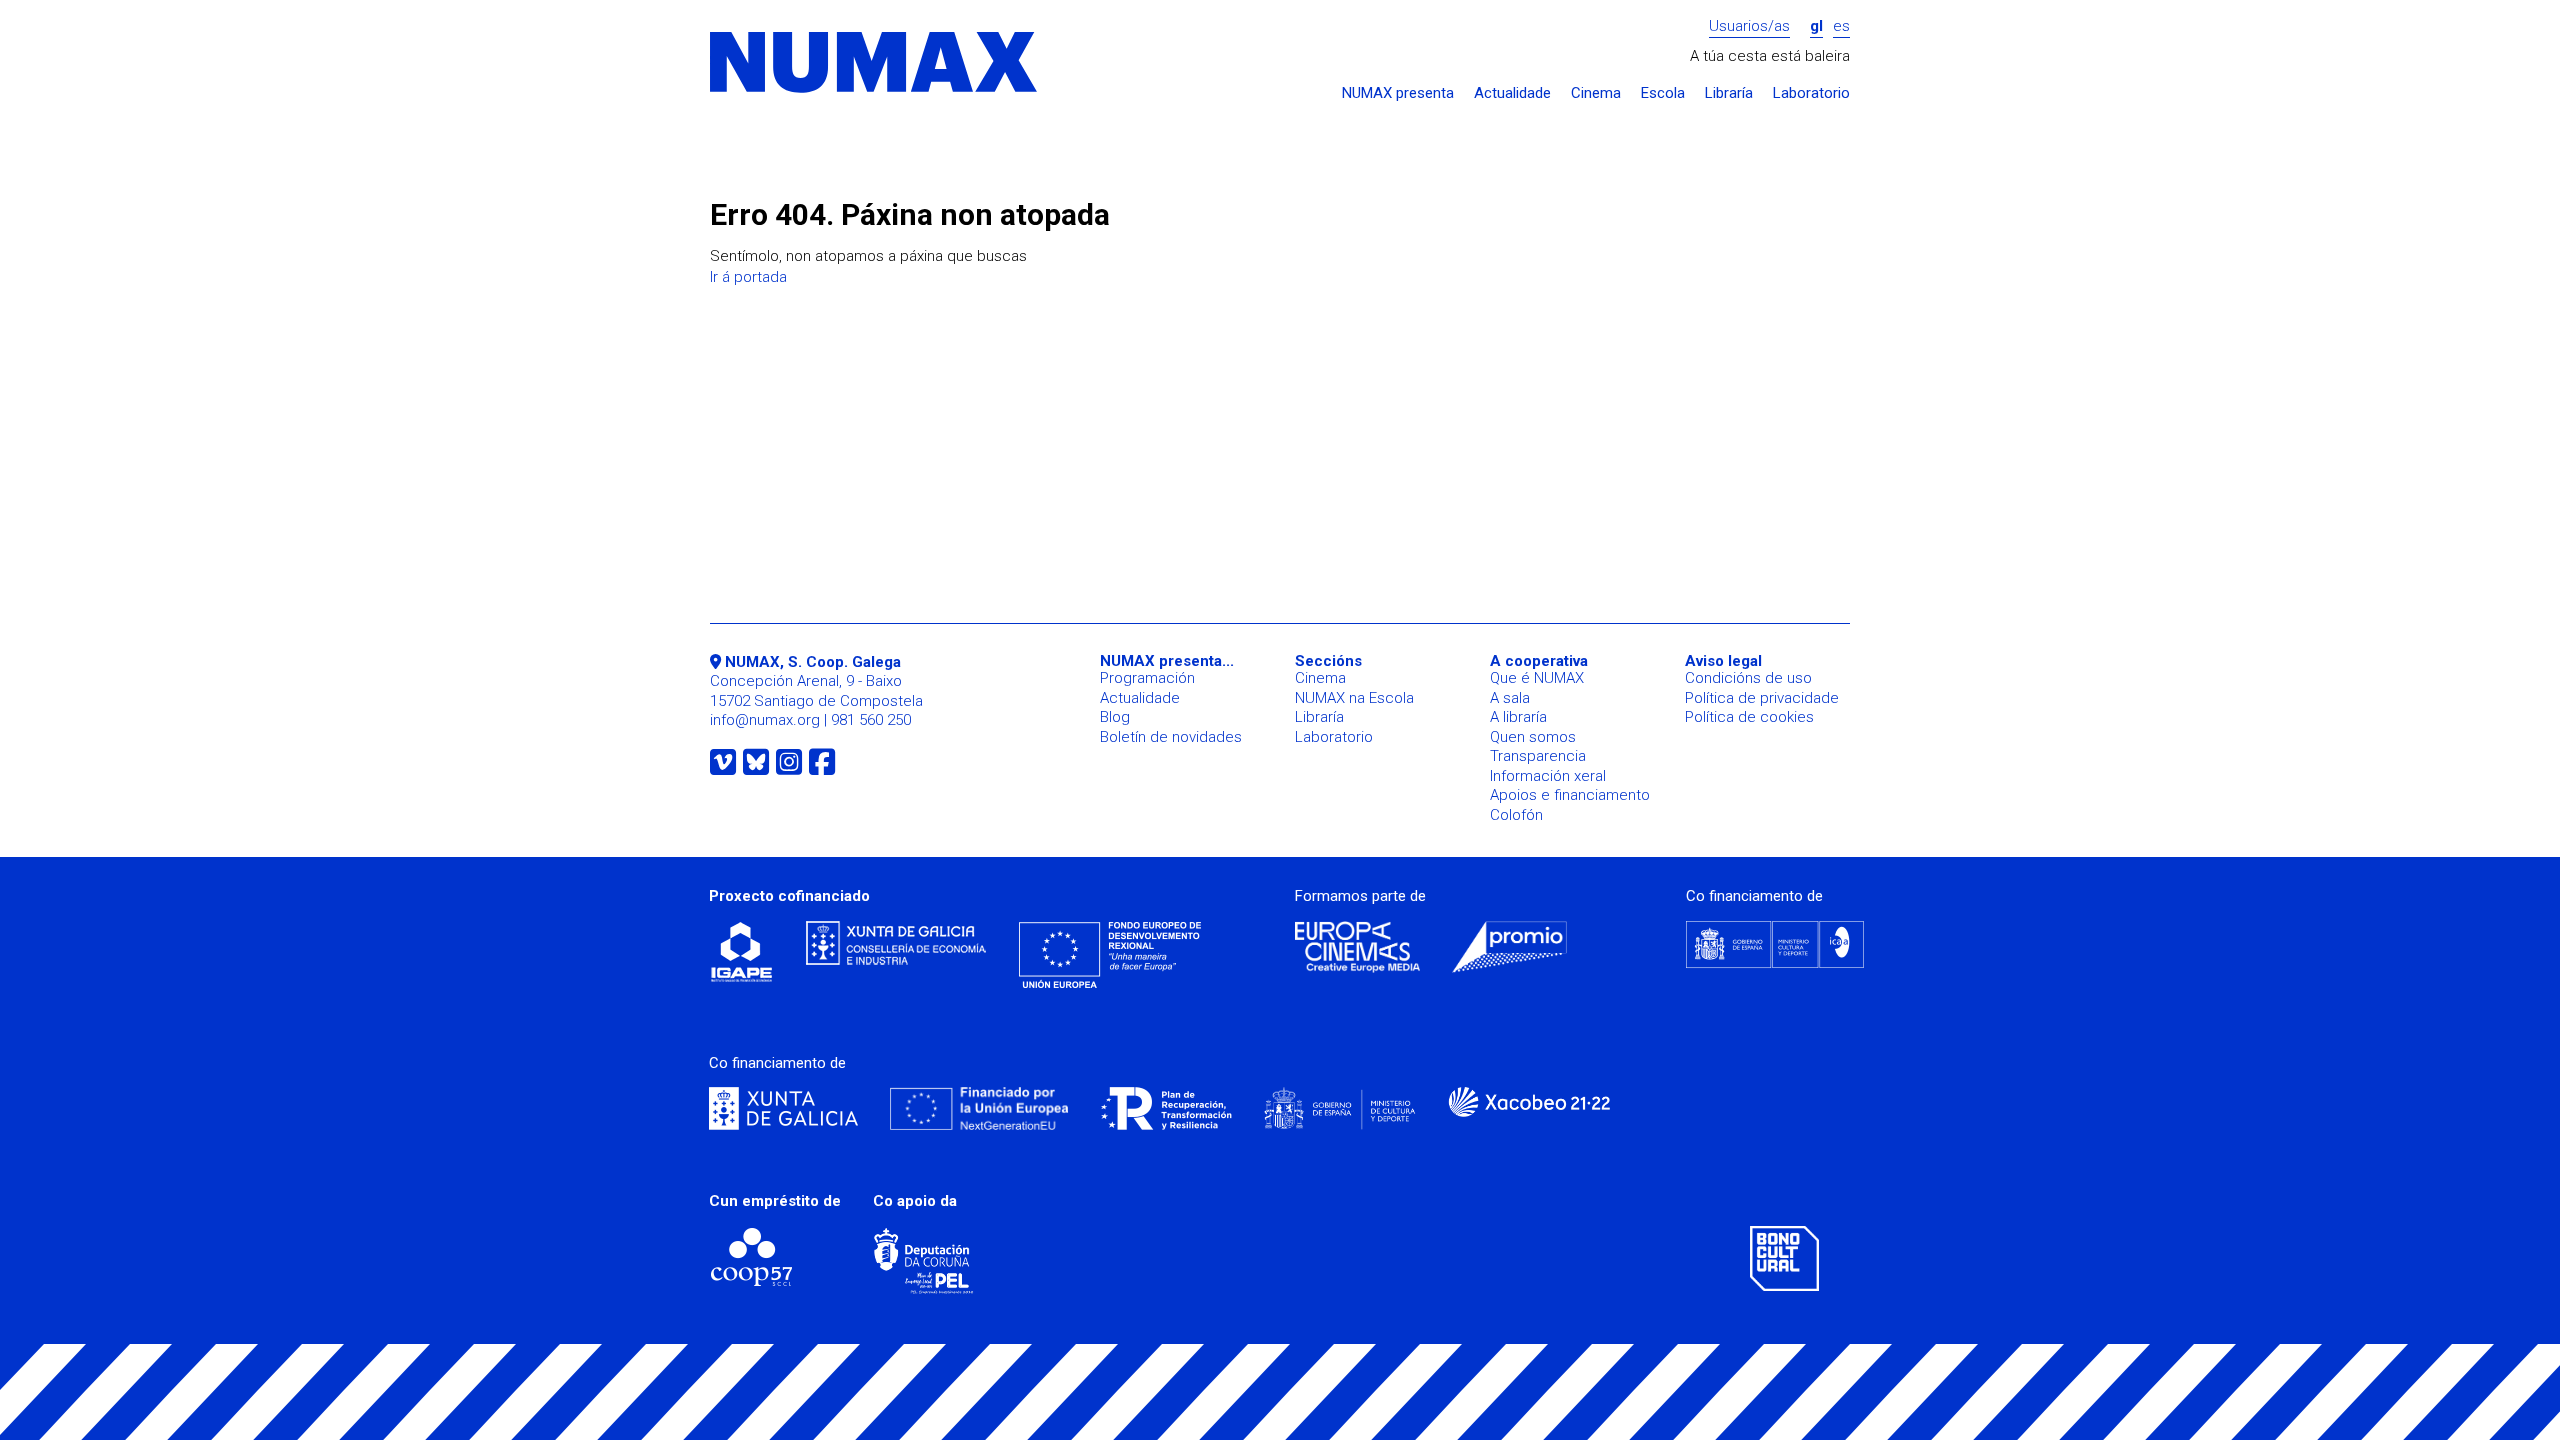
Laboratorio (1811, 93)
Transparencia (1538, 756)
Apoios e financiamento (1570, 795)
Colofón (1516, 815)
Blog (1115, 717)
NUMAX (875, 63)
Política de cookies (1749, 717)
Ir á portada (748, 277)
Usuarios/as (1749, 26)
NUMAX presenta (1398, 93)
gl (1816, 26)
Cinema (1596, 93)
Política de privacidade (1762, 698)
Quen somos (1533, 737)
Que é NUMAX (1537, 678)
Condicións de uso (1748, 678)
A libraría (1518, 717)
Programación (1147, 678)
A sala (1510, 698)
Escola (1663, 93)
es (1841, 26)
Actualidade (1512, 93)
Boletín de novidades (1171, 737)
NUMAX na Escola (1354, 698)
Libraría (1729, 93)
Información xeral (1548, 776)
